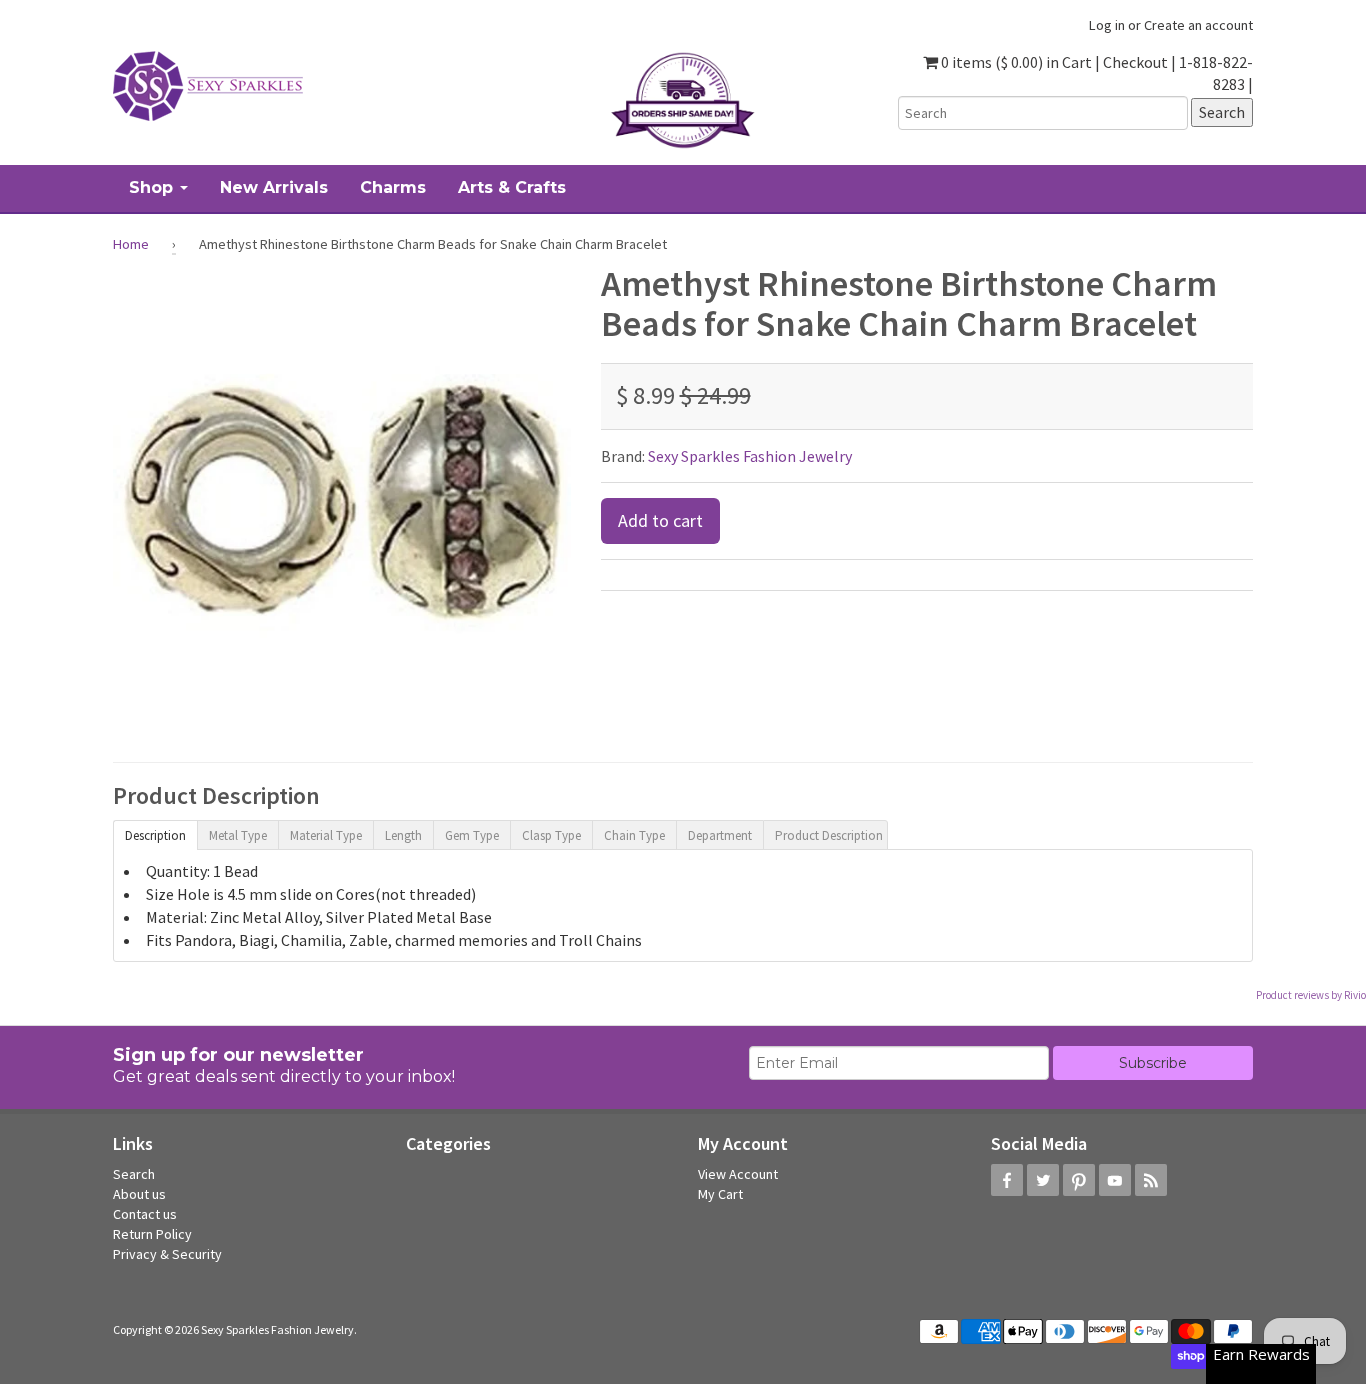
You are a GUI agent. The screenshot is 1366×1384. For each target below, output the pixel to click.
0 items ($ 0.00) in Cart (1015, 62)
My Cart (720, 1194)
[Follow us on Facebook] (1007, 1180)
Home (131, 244)
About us (139, 1194)
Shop (153, 187)
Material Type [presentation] (326, 835)
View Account (738, 1174)
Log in (1107, 25)
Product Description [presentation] (829, 835)
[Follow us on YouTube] (1115, 1180)
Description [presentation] (155, 835)
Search (134, 1174)
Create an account (1198, 25)
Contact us (145, 1214)
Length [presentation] (403, 835)
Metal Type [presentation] (238, 835)
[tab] (155, 834)
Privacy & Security (167, 1254)
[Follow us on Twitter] (1043, 1180)
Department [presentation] (720, 835)
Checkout (1135, 62)
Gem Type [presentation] (472, 835)
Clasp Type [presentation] (551, 835)
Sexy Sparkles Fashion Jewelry (750, 456)
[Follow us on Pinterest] (1079, 1180)
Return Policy (152, 1234)
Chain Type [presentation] (634, 835)
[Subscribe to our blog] (1151, 1180)
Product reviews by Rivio (1311, 995)
